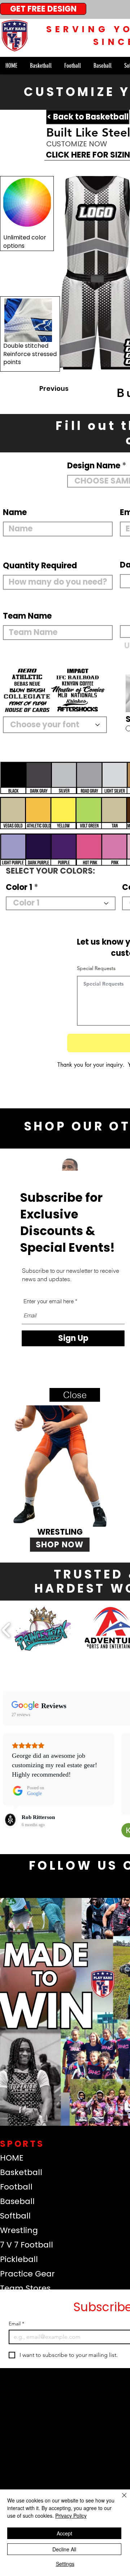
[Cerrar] (120, 2500)
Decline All (64, 2549)
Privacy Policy (71, 2516)
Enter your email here (49, 1301)
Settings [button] (65, 2564)
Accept (64, 2533)
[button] (75, 1395)
